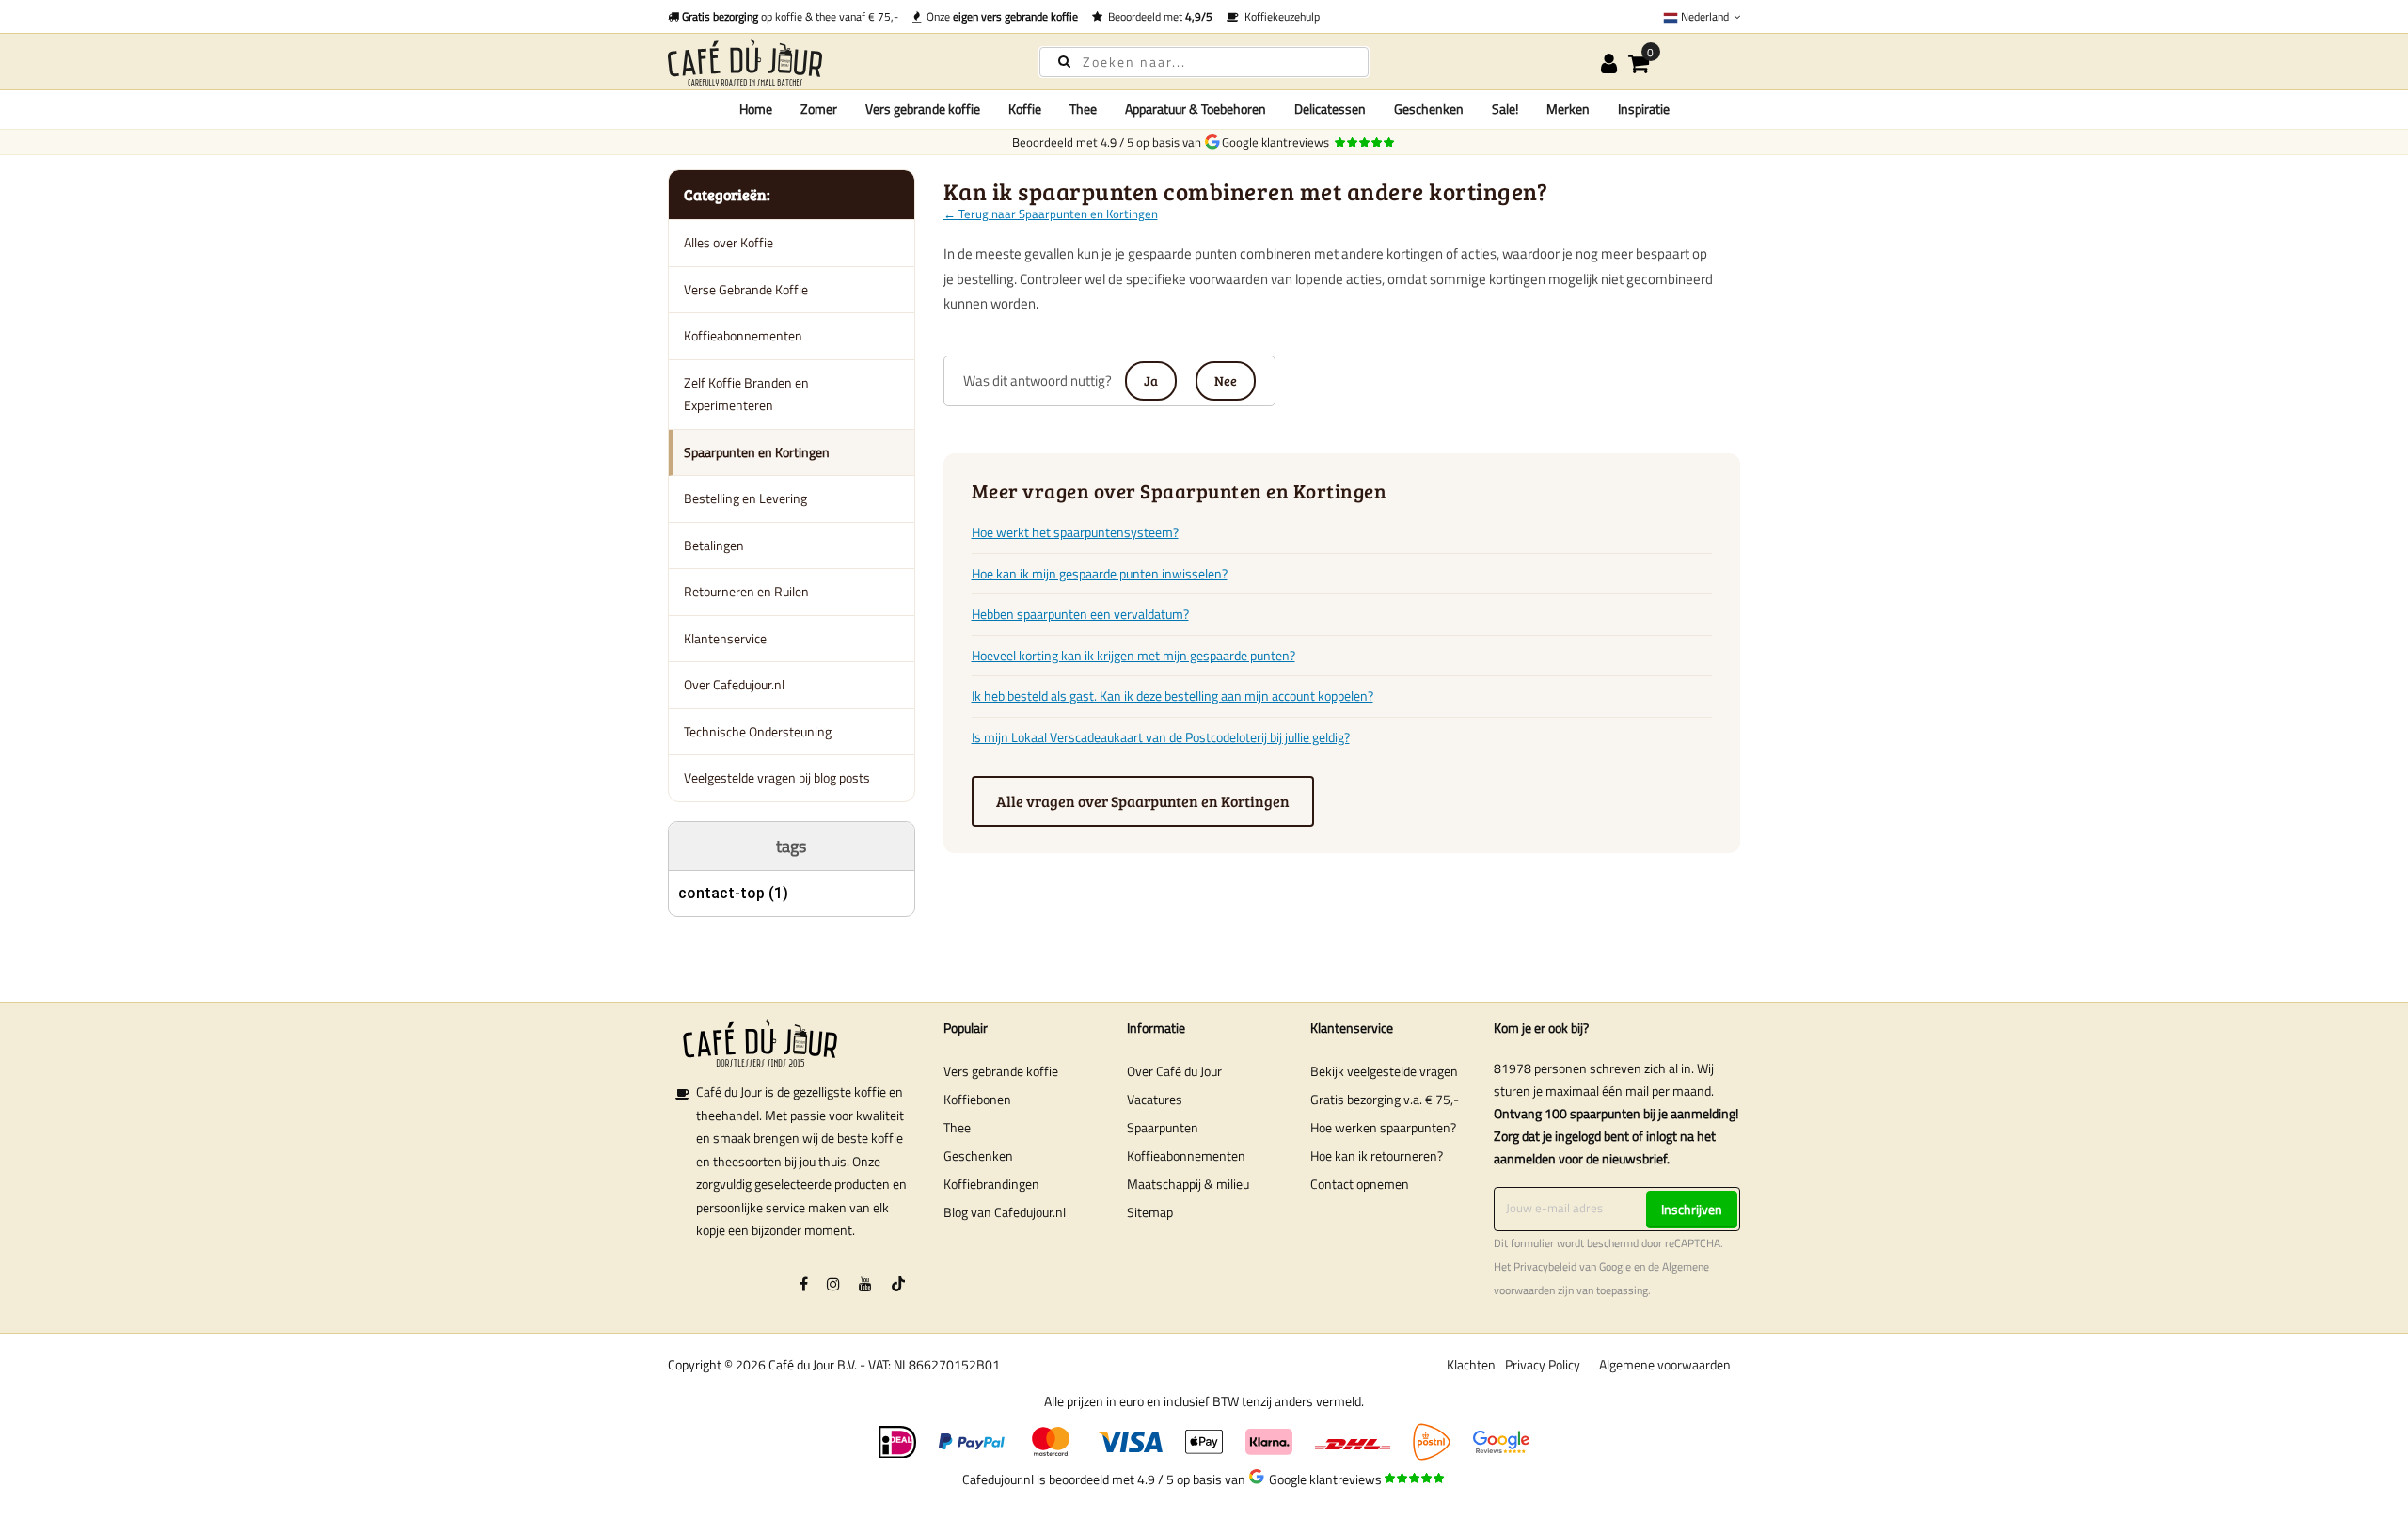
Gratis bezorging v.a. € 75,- (1385, 1099)
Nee (1226, 380)
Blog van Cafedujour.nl (1005, 1212)
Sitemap (1150, 1212)
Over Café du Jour (1174, 1071)
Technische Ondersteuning (758, 731)
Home (756, 109)
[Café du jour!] (837, 62)
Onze (999, 16)
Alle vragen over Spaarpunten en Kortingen (1143, 801)
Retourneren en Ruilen (746, 591)
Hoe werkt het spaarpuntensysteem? (1075, 532)
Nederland (1705, 16)
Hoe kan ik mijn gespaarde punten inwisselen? (1100, 573)
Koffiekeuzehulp (1279, 16)
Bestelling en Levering (745, 498)
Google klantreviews (1278, 142)
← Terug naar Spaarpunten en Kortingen (1051, 214)
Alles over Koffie (729, 242)
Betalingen (714, 545)
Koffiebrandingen (991, 1184)
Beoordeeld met (1157, 16)
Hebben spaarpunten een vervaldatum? (1080, 614)
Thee (957, 1127)
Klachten (1471, 1364)
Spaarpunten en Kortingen (757, 452)
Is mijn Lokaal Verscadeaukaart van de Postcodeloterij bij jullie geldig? (1161, 737)
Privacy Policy (1543, 1364)
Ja (1151, 380)
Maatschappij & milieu (1188, 1184)
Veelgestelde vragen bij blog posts (777, 777)
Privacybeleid (1545, 1267)
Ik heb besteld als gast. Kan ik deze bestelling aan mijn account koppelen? (1172, 696)
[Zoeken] (1064, 61)
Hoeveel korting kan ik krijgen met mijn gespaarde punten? (1133, 655)
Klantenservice (725, 638)
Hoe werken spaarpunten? (1383, 1127)
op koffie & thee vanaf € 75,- (790, 16)
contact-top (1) (733, 893)
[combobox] (1204, 62)
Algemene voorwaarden (1665, 1364)
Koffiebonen (977, 1099)
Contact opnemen (1360, 1184)
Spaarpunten (1163, 1127)
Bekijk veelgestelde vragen (1384, 1071)
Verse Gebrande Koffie (746, 289)
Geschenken (978, 1155)
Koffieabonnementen (743, 335)
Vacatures (1155, 1099)
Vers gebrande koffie (1001, 1071)
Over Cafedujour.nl (734, 684)
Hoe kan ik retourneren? (1377, 1155)
